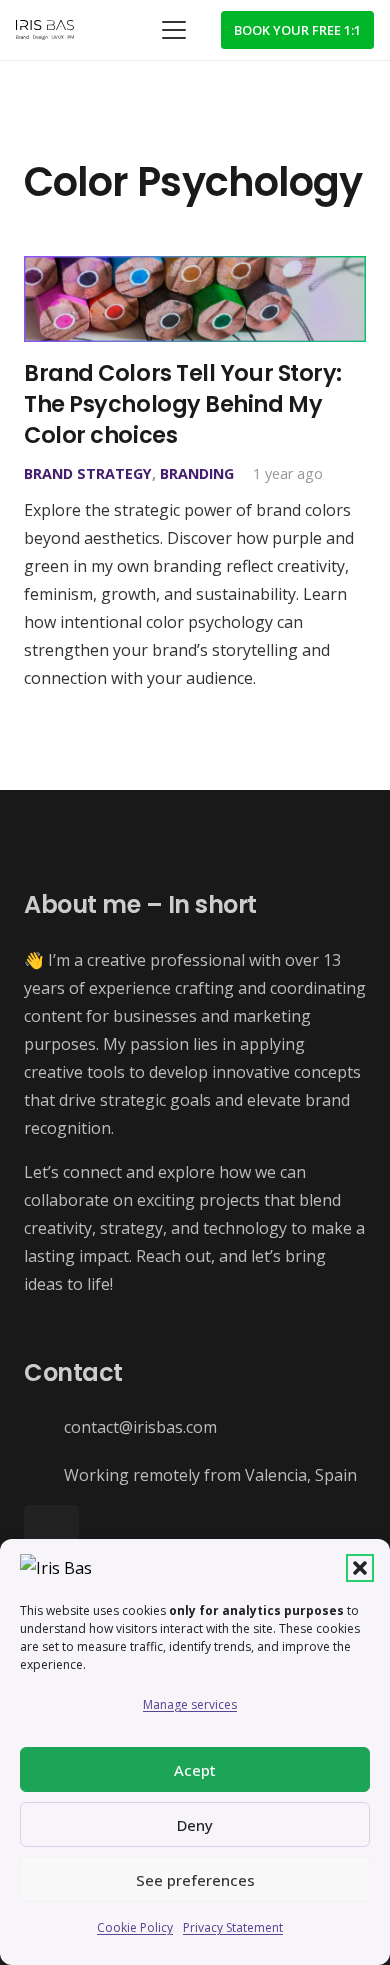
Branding (197, 473)
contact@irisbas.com (140, 1427)
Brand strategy (88, 473)
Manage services (190, 1704)
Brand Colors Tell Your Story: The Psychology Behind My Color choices (183, 404)
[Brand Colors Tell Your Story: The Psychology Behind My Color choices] (195, 299)
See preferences (195, 1880)
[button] (360, 1568)
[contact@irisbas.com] (44, 1427)
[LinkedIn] (51, 1532)
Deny (195, 1825)
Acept (195, 1770)
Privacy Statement (233, 1927)
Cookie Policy (135, 1927)
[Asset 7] (45, 30)
